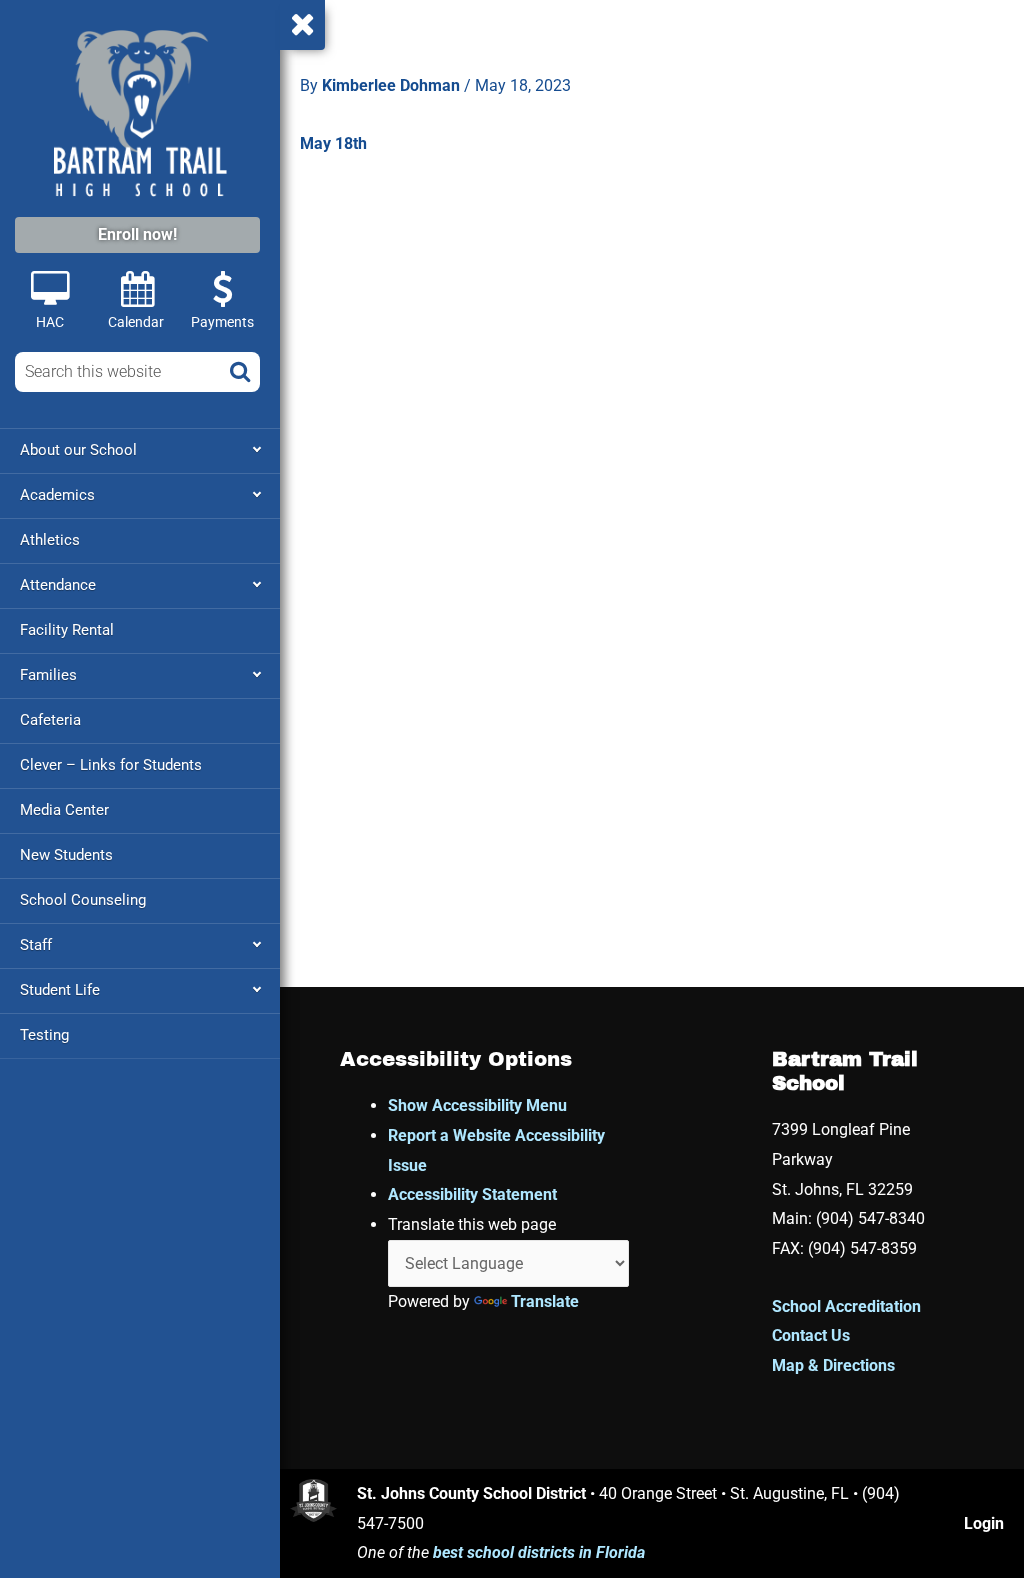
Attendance (58, 585)
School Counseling (83, 900)
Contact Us (811, 1335)
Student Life (60, 990)
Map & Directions (833, 1365)
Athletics (50, 540)
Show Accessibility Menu (477, 1105)
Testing (44, 1035)
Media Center (64, 810)
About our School (78, 450)
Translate (545, 1301)
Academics (57, 495)
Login (984, 1523)
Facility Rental (67, 630)
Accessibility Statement (472, 1194)
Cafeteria (50, 720)
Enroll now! (137, 234)
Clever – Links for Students (111, 765)
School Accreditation (846, 1306)
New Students (66, 855)
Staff (36, 945)
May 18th (333, 143)
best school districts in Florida (539, 1552)
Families (48, 675)
